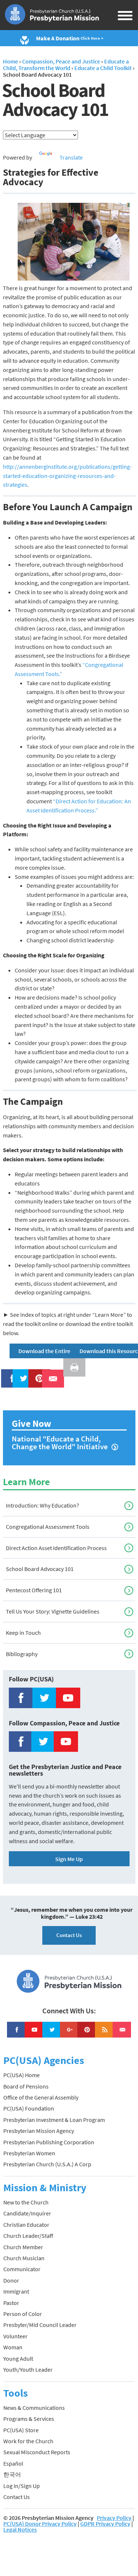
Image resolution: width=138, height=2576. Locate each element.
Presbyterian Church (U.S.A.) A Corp (47, 2164)
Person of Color (23, 2314)
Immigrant (16, 2291)
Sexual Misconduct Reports (37, 2452)
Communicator (22, 2269)
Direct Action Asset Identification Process (56, 1548)
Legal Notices (20, 2529)
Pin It (36, 1374)
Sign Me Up (69, 1859)
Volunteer (15, 2336)
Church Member (23, 2247)
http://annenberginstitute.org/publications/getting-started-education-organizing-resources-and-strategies (67, 476)
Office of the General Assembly (41, 2097)
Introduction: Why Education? (43, 1505)
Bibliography (22, 1654)
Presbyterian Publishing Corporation (49, 2142)
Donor (11, 2280)
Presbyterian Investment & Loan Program (54, 2120)
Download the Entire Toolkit (54, 1351)
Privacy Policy (114, 2518)
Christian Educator (26, 2225)
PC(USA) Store (21, 2430)
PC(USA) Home (22, 2075)
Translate (71, 157)
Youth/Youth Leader (28, 2369)
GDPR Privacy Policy (105, 2524)
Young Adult (18, 2358)
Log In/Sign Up (22, 2486)
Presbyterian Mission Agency (39, 2131)
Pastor (11, 2303)
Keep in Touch (23, 1633)
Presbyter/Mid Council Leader (40, 2325)
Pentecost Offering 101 (34, 1590)
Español (13, 2463)
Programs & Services (29, 2419)
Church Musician (24, 2258)
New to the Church (26, 2202)
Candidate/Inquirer (27, 2213)
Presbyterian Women (29, 2153)
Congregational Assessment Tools (48, 1527)
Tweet (22, 1374)
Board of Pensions (26, 2086)
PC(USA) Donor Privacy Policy (40, 2524)
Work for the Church (28, 2441)
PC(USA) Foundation (29, 2108)
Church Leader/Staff (28, 2236)
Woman (13, 2347)
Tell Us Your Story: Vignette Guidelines (53, 1611)
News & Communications (34, 2408)
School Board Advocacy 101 (40, 1569)
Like (8, 1374)
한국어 (12, 2474)
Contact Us (69, 1935)
